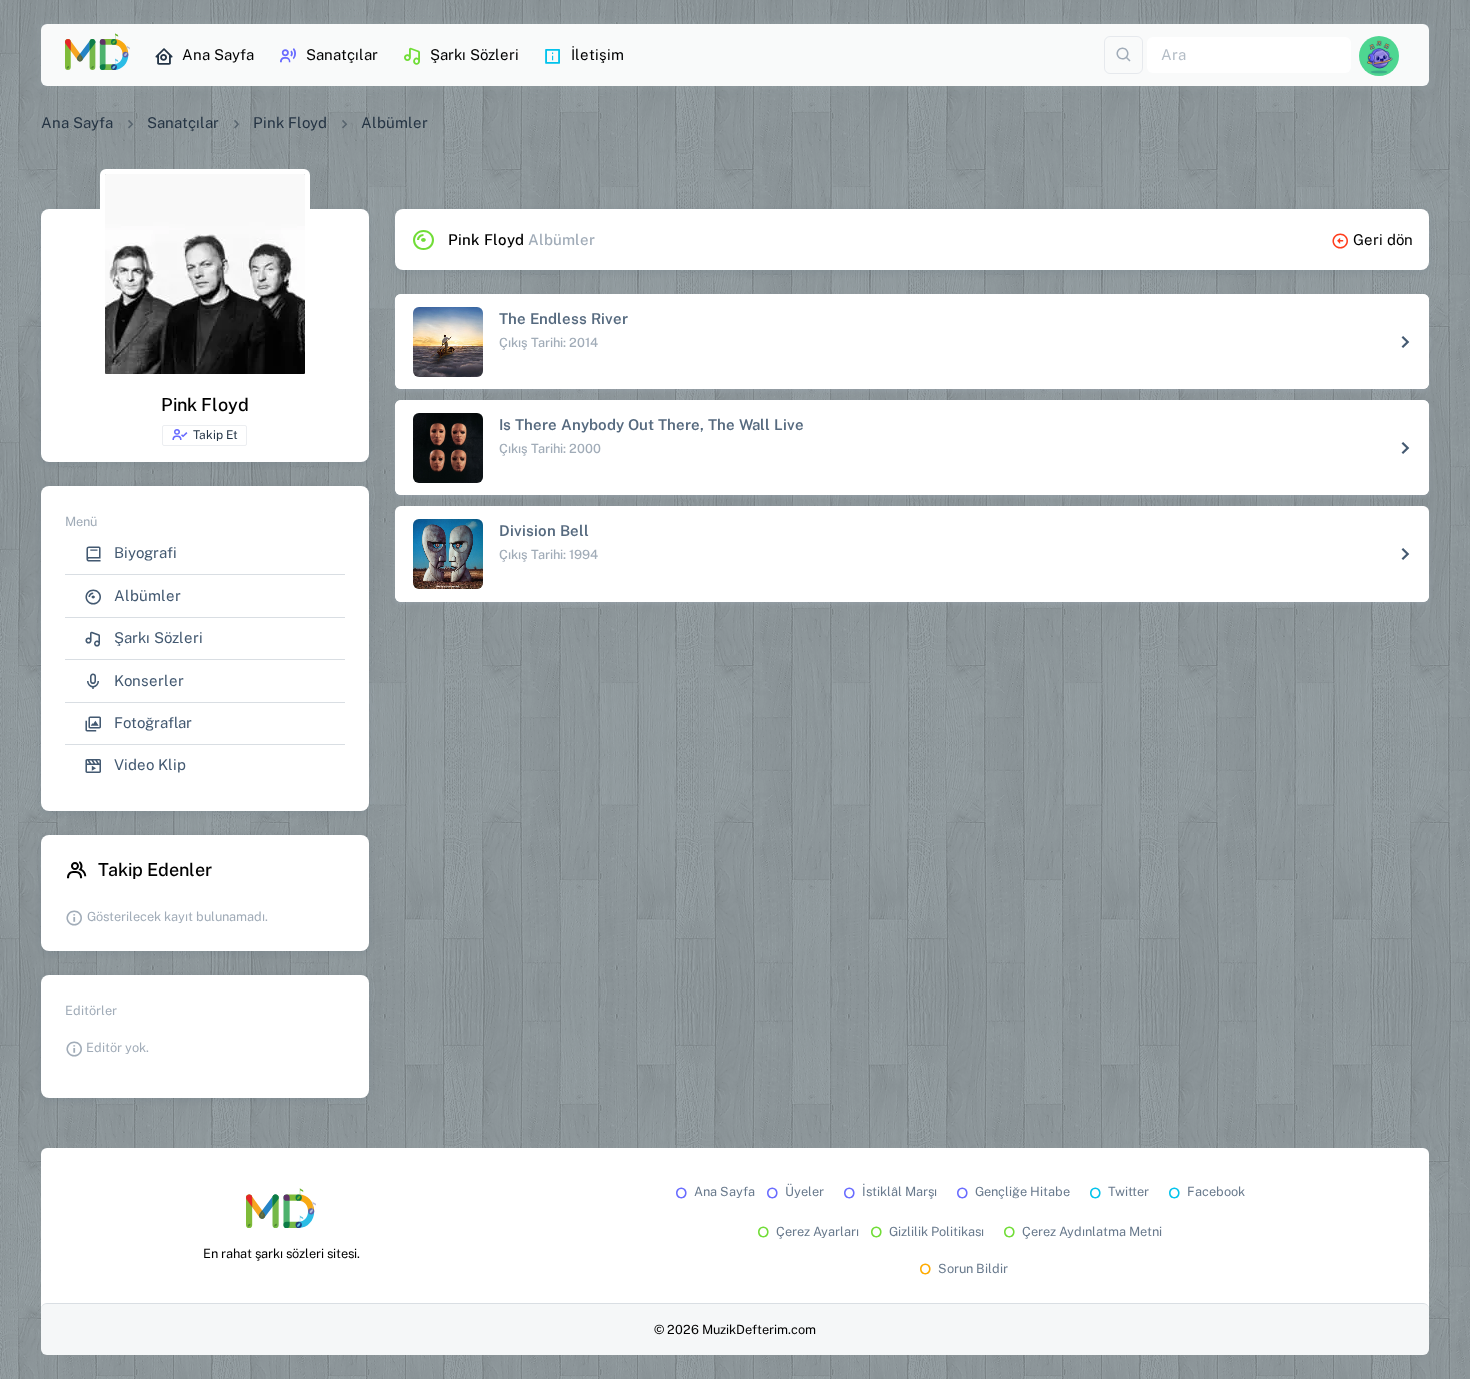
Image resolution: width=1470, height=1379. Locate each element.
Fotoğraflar (151, 722)
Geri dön (1383, 239)
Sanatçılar (342, 54)
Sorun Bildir (973, 1268)
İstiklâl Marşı (899, 1191)
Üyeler (804, 1191)
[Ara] (1123, 55)
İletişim (597, 54)
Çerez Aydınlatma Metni (1092, 1231)
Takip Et (215, 435)
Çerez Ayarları (817, 1231)
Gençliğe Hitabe (1022, 1191)
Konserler (147, 680)
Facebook (1216, 1191)
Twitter (1128, 1191)
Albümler (145, 595)
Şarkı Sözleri (474, 54)
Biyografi (143, 552)
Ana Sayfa (218, 54)
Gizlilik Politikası (936, 1231)
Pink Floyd (290, 122)
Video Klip (148, 764)
